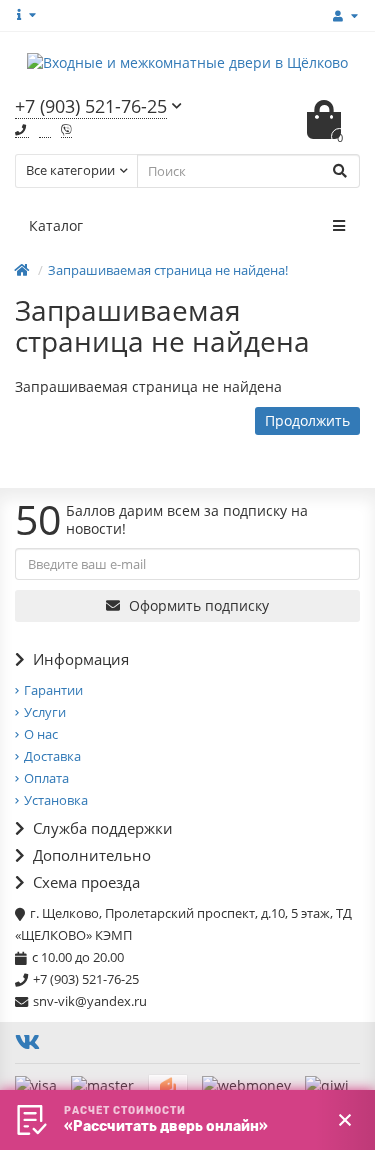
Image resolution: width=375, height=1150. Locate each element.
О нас (41, 734)
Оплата (46, 778)
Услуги (45, 712)
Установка (56, 800)
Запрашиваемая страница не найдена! (168, 270)
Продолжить (307, 420)
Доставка (52, 756)
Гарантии (53, 690)
